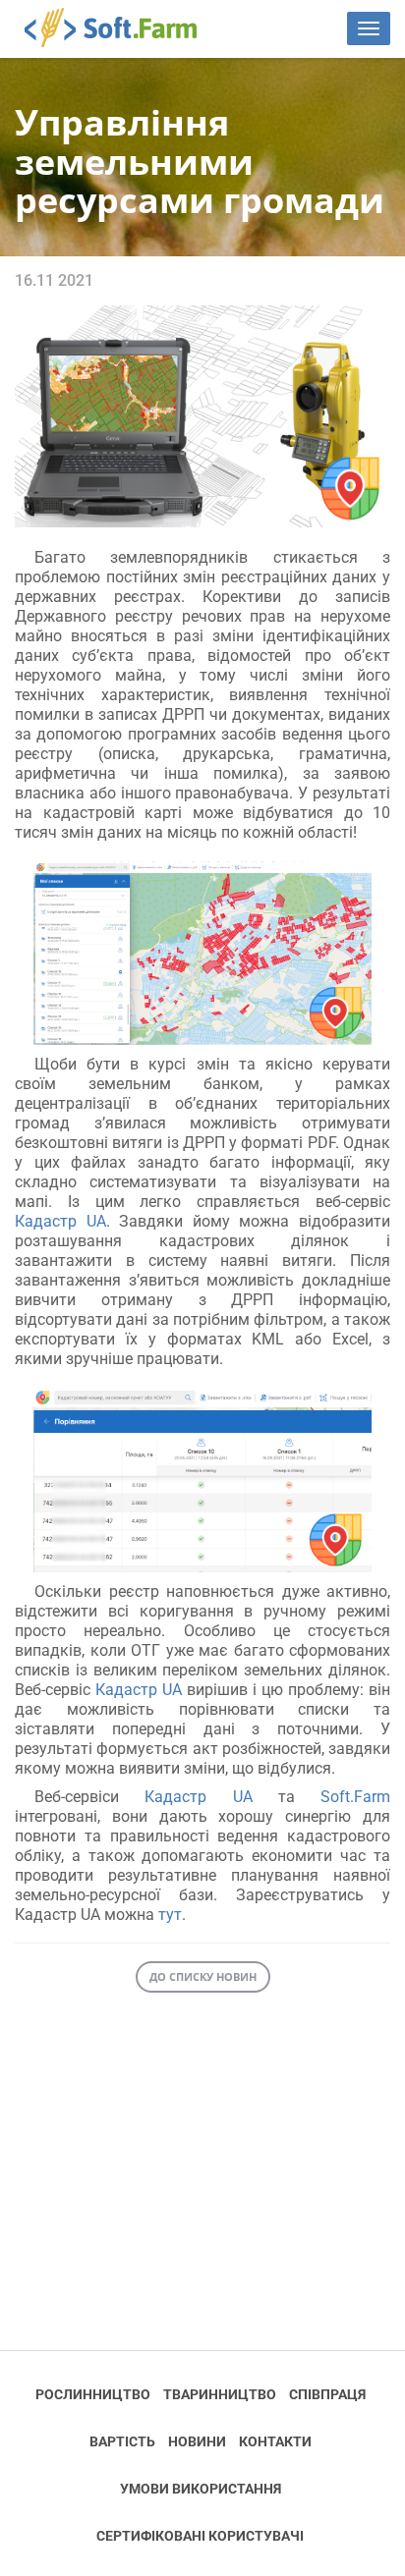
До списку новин (203, 1976)
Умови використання (201, 2489)
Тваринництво (220, 2394)
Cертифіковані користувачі (200, 2536)
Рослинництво (93, 2394)
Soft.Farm (121, 27)
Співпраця (327, 2394)
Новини (197, 2441)
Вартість (122, 2441)
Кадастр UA (60, 1221)
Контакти (275, 2441)
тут (170, 1915)
